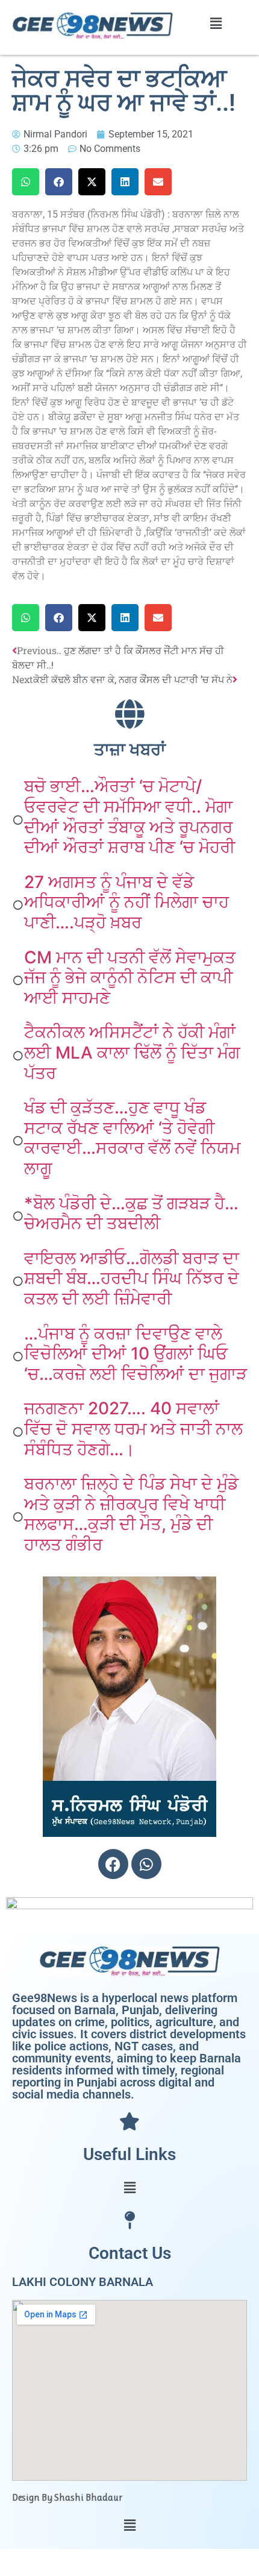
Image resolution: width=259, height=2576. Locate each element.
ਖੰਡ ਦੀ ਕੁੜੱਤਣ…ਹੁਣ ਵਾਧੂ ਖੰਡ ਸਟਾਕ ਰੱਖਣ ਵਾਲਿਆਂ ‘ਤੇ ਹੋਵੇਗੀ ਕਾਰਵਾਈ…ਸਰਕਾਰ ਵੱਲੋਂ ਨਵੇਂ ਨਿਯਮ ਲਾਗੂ (132, 1138)
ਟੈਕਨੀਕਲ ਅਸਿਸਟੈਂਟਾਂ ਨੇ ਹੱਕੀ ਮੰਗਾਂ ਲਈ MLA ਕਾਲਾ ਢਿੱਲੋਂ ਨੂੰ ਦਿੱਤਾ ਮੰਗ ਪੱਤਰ (132, 1052)
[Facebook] (113, 1864)
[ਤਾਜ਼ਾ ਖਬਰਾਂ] (129, 714)
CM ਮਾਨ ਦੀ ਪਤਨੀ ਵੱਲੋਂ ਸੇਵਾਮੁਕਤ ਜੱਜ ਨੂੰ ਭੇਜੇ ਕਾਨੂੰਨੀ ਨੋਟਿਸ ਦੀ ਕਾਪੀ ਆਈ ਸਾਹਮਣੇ (130, 978)
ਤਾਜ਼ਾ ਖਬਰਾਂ (130, 750)
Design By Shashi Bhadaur (67, 2497)
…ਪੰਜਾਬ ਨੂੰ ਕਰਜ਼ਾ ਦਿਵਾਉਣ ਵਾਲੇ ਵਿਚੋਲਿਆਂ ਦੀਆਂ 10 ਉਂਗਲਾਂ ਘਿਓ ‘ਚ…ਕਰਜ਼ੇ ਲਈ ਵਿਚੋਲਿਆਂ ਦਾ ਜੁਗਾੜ (136, 1354)
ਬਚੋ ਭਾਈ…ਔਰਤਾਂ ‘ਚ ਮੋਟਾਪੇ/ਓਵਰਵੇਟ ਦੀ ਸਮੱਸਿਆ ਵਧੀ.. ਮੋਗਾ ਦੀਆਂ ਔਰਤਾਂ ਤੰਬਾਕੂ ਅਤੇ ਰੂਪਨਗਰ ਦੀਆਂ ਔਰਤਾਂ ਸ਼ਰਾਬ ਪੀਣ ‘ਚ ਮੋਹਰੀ (129, 817)
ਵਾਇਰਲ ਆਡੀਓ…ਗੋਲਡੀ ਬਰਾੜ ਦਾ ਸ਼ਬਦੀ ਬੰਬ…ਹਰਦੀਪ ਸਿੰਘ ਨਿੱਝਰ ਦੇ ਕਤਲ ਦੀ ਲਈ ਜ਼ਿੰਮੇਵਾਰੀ (132, 1278)
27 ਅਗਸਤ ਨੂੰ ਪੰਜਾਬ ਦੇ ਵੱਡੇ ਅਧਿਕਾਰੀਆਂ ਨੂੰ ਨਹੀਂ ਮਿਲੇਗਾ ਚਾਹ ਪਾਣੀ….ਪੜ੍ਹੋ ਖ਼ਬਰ (126, 902)
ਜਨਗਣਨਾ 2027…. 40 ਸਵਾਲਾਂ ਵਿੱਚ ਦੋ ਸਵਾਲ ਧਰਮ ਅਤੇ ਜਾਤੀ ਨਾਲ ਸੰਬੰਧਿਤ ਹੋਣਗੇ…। (133, 1428)
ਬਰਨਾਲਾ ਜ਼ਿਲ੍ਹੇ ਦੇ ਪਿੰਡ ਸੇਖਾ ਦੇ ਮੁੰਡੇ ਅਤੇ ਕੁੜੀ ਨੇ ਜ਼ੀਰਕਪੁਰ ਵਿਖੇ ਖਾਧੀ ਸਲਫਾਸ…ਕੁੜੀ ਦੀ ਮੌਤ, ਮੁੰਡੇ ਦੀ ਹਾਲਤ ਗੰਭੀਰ (131, 1514)
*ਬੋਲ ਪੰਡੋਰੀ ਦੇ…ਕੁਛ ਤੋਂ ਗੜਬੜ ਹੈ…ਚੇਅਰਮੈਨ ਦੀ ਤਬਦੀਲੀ (131, 1214)
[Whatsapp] (146, 1864)
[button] (216, 23)
